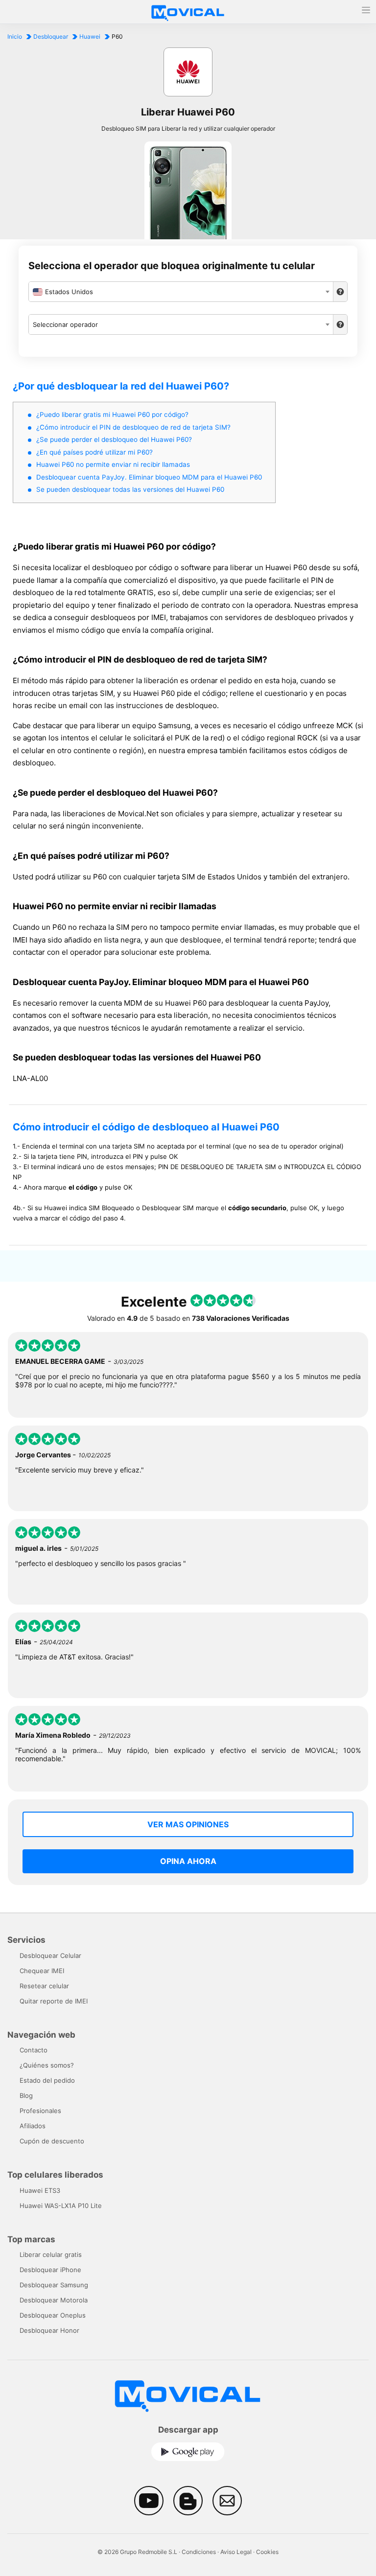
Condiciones (199, 2552)
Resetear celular (44, 1986)
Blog (26, 2095)
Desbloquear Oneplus (53, 2315)
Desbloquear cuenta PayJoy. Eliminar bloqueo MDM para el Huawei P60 (149, 477)
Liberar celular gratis (51, 2254)
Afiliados (33, 2126)
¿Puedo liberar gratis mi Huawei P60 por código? (112, 414)
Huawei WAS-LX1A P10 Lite (61, 2206)
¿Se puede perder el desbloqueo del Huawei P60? (114, 439)
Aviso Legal (236, 2552)
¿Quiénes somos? (47, 2065)
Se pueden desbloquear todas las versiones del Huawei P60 (130, 489)
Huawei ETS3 (40, 2190)
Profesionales (40, 2111)
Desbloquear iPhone (50, 2270)
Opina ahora (188, 1861)
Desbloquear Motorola (54, 2300)
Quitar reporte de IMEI (54, 2001)
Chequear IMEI (42, 1971)
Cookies (267, 2552)
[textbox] (181, 292)
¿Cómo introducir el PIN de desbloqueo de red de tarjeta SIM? (133, 427)
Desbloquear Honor (49, 2330)
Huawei (90, 36)
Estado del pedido (47, 2080)
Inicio (15, 36)
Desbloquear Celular (50, 1955)
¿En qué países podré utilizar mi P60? (94, 452)
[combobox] (181, 292)
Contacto (34, 2050)
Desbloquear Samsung (54, 2285)
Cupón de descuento (52, 2141)
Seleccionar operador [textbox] (65, 324)
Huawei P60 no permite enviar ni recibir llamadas (113, 464)
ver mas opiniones (188, 1824)
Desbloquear (51, 36)
